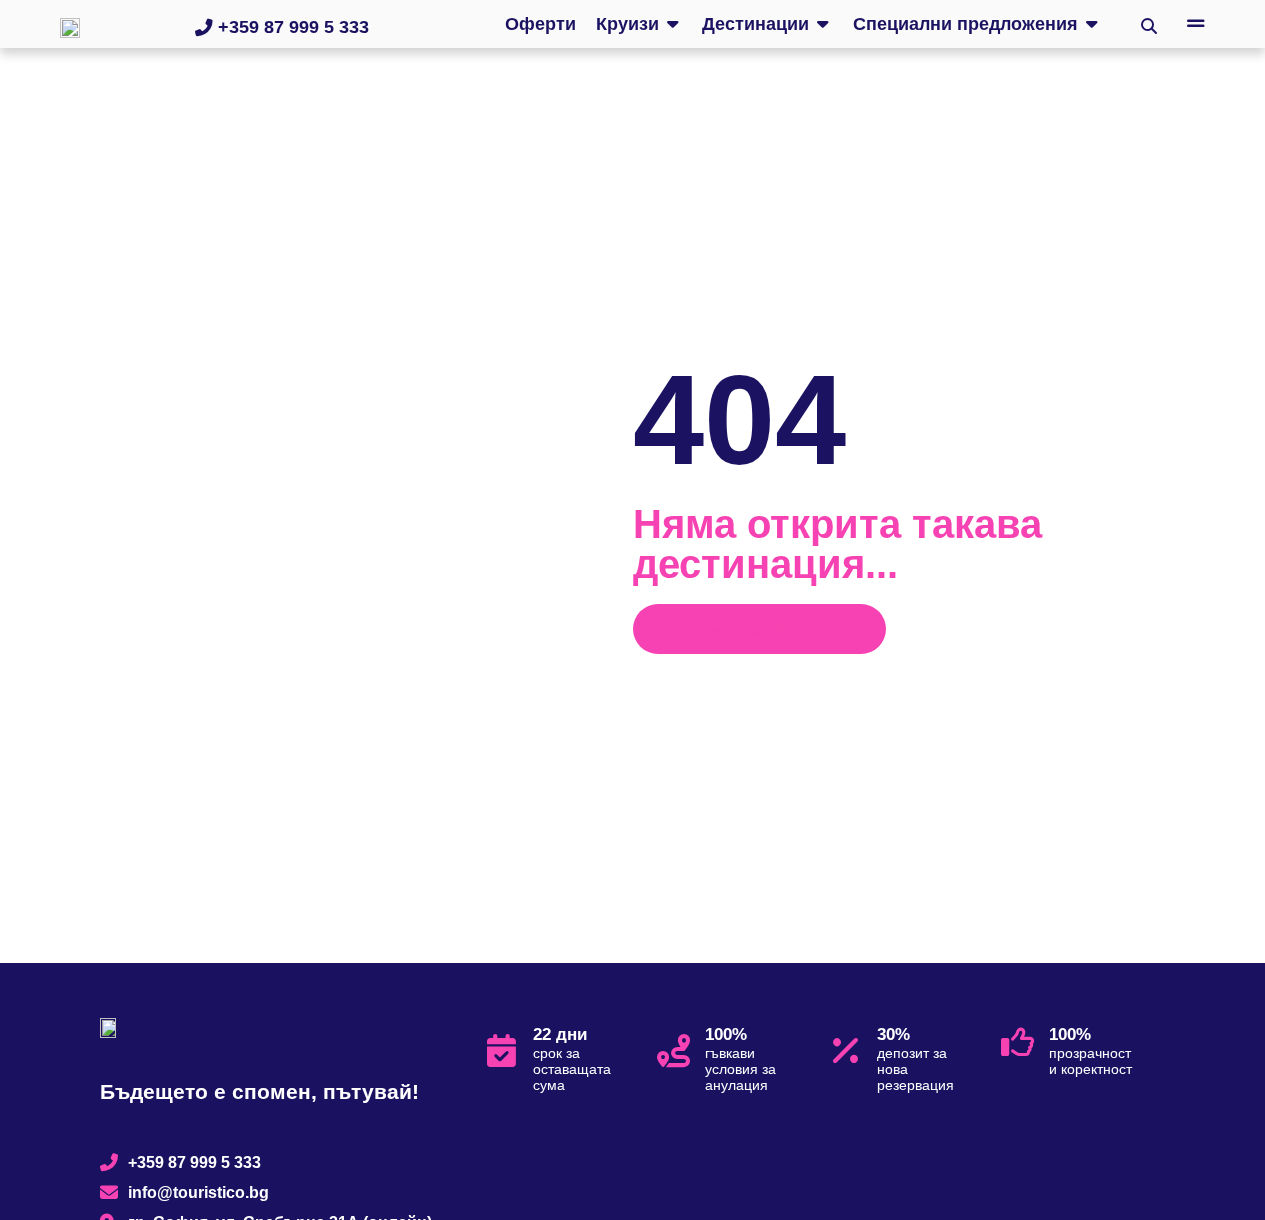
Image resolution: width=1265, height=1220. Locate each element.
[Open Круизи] (673, 24)
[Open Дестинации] (823, 24)
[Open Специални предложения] (1092, 24)
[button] (1196, 24)
